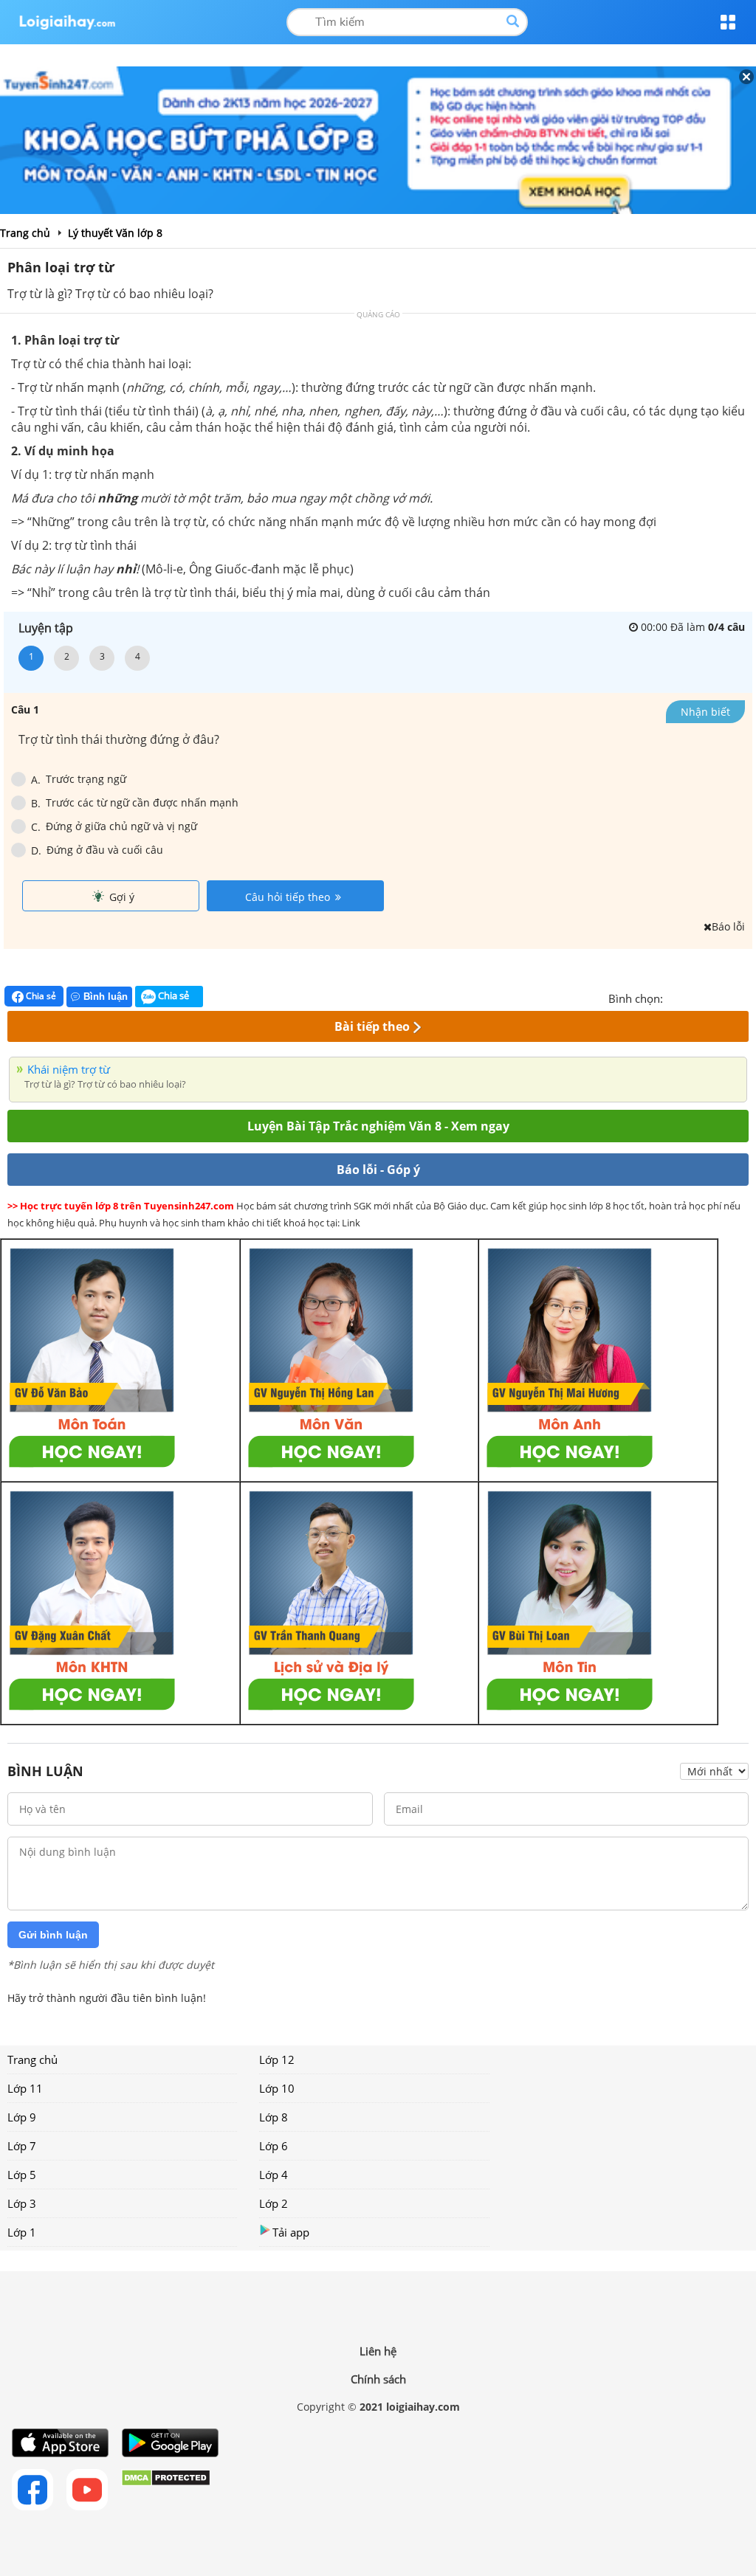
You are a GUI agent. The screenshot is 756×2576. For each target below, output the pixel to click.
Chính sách (378, 2379)
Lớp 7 (22, 2146)
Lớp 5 (22, 2175)
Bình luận (106, 997)
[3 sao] (710, 997)
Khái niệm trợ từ (69, 1069)
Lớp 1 (22, 2232)
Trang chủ (32, 2059)
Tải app (291, 2232)
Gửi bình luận (53, 1935)
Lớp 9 (22, 2117)
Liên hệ (378, 2351)
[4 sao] (728, 997)
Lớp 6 (274, 2146)
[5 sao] (746, 997)
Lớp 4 (274, 2175)
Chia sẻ (40, 996)
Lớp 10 (277, 2088)
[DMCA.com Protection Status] (166, 2490)
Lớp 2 (274, 2203)
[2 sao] (693, 997)
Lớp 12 (277, 2059)
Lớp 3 (22, 2203)
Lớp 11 (25, 2088)
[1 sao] (675, 997)
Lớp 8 (274, 2117)
